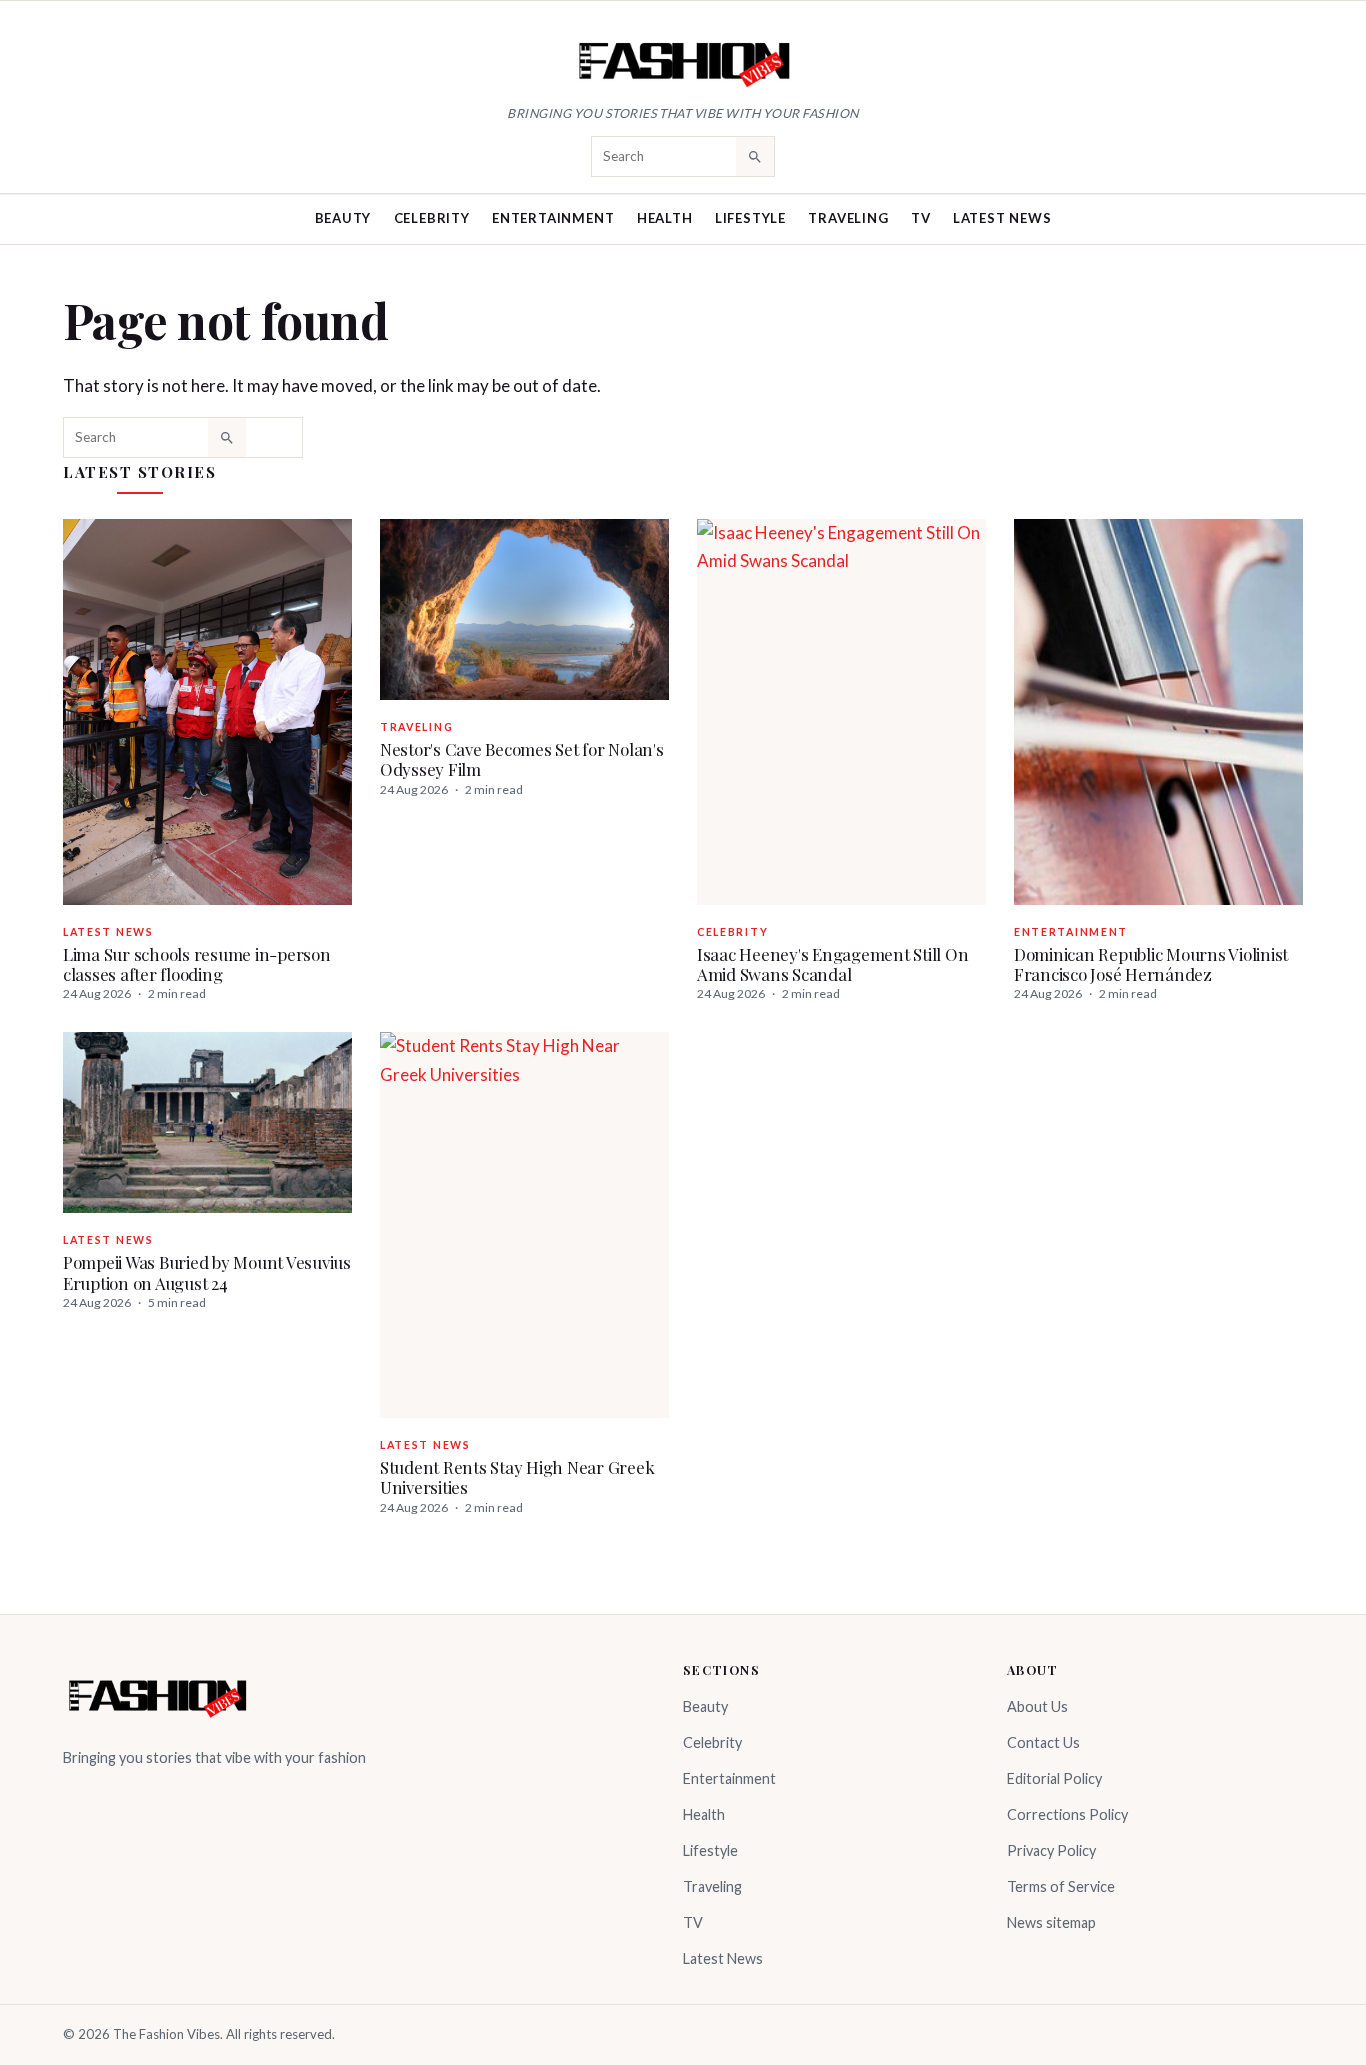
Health (665, 218)
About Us (1037, 1706)
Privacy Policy (1051, 1850)
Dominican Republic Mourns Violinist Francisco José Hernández (1151, 964)
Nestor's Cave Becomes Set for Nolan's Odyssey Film (522, 759)
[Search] (755, 156)
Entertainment (553, 218)
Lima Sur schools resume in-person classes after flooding (197, 964)
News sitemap (1051, 1922)
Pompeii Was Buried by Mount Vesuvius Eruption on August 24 (207, 1272)
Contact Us (1043, 1742)
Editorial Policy (1054, 1778)
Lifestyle (750, 218)
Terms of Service (1061, 1886)
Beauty (343, 218)
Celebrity (432, 218)
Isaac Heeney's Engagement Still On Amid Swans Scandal (832, 964)
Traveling (848, 218)
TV (921, 218)
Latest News (1002, 218)
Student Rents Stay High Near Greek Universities (517, 1477)
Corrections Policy (1067, 1814)
